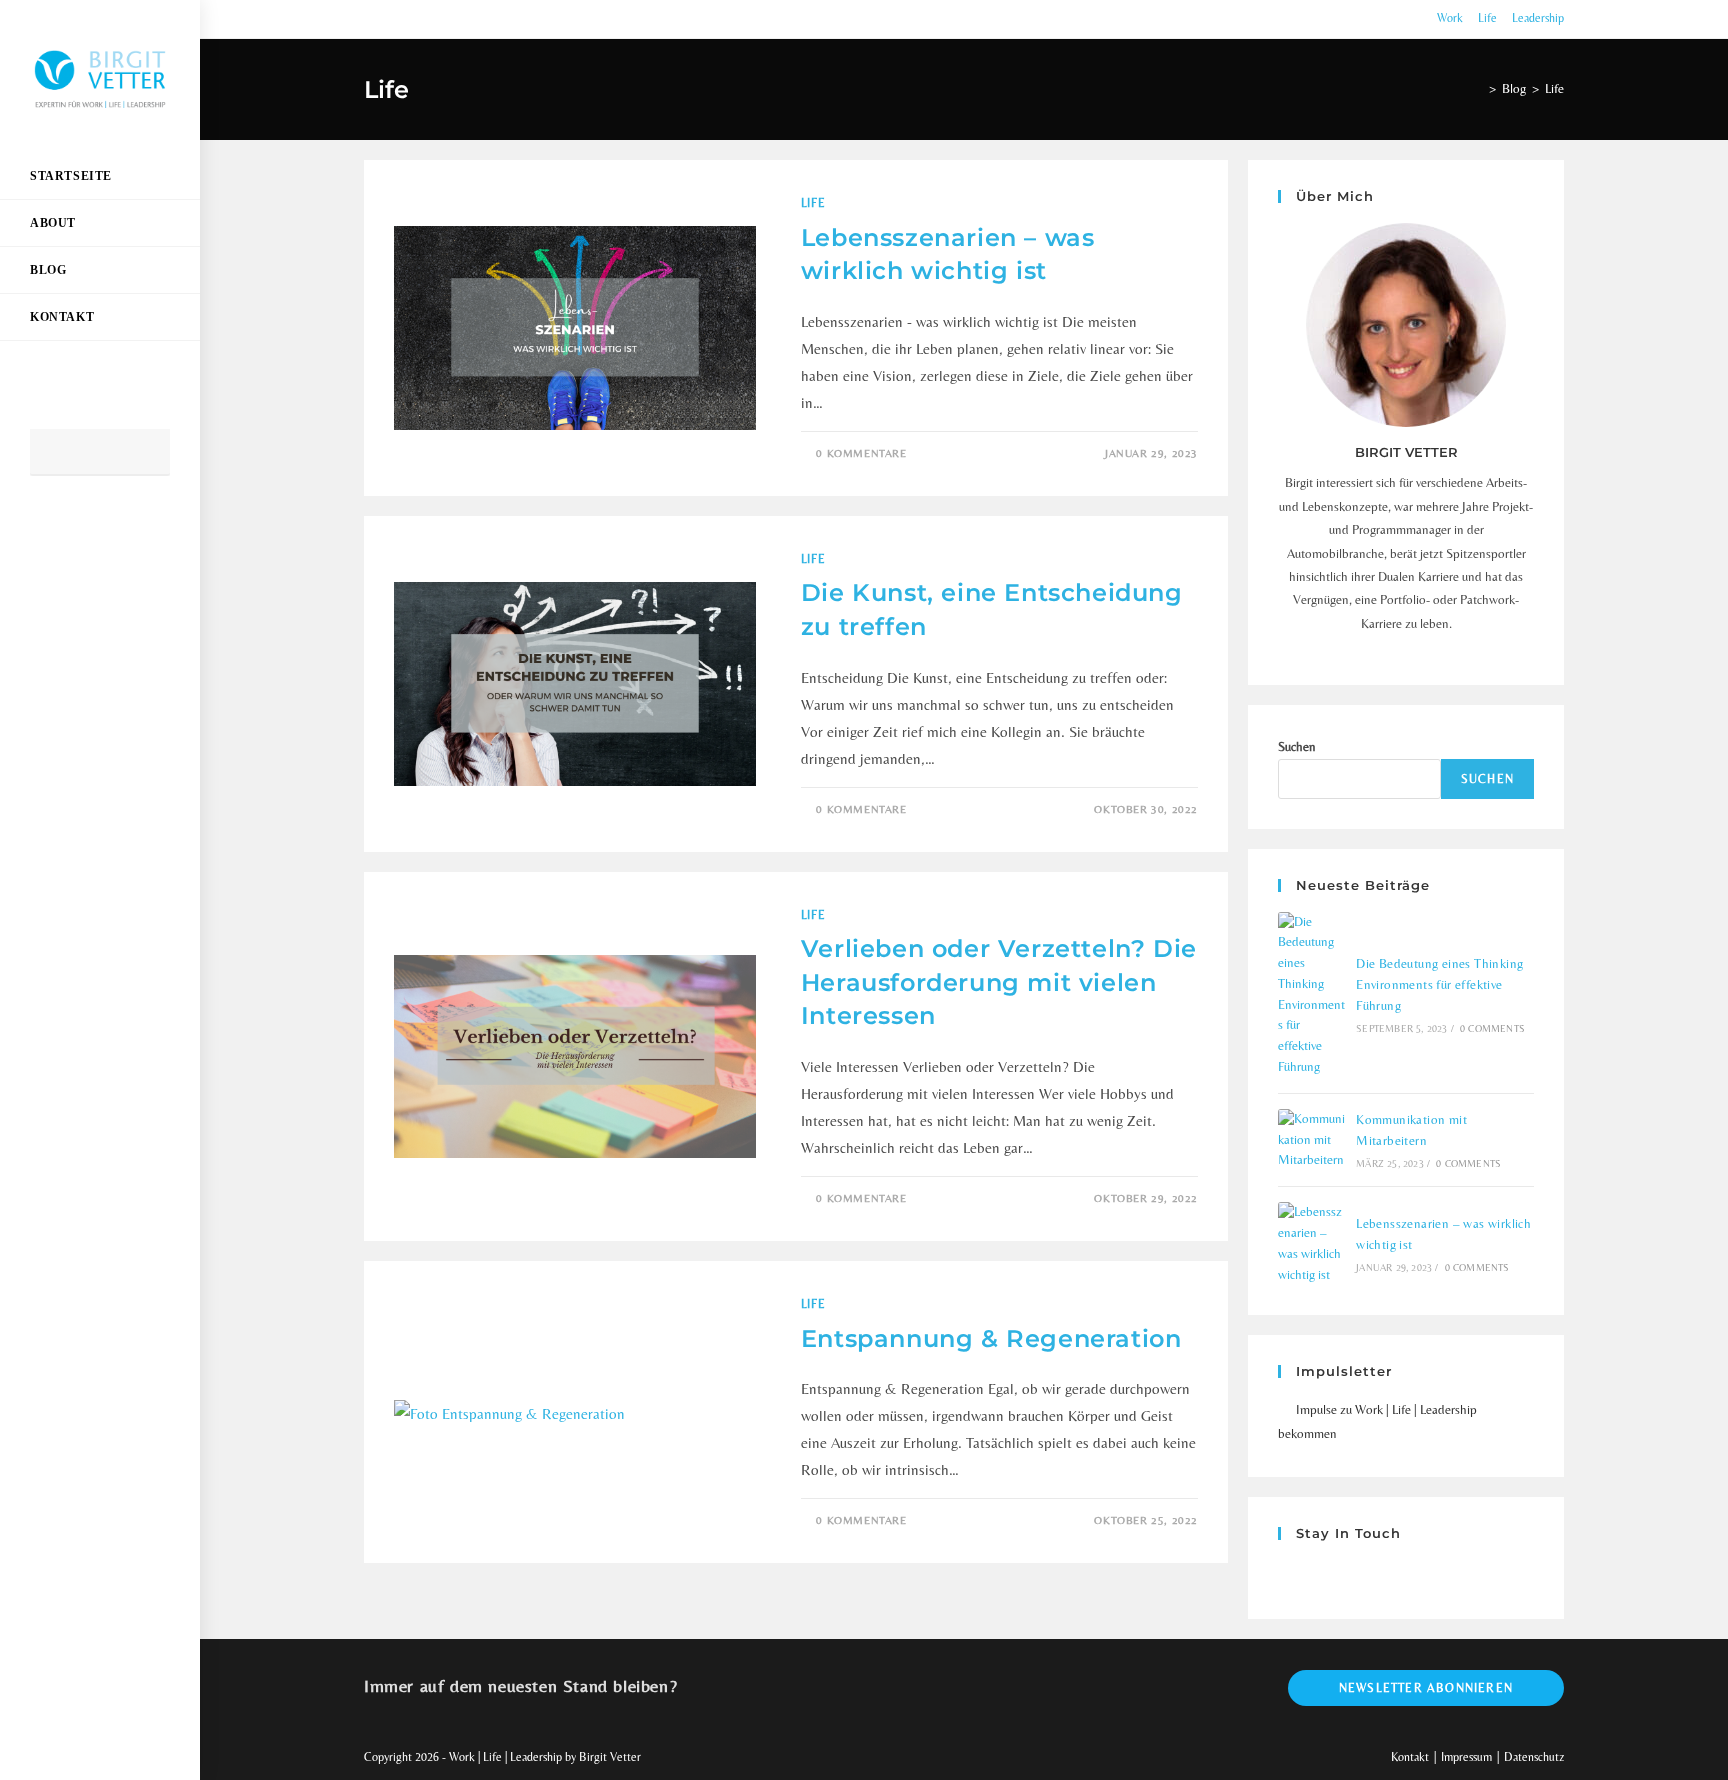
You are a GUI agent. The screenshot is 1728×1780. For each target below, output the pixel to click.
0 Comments (1492, 1028)
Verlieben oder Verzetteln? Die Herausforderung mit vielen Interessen (999, 982)
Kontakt (1410, 1757)
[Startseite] (1478, 88)
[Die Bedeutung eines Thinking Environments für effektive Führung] (1312, 995)
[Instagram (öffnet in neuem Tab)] (44, 530)
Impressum (1466, 1757)
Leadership (1538, 18)
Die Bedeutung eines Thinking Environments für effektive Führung (1439, 984)
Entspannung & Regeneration (991, 1338)
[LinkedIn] (1314, 1574)
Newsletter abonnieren (1426, 1688)
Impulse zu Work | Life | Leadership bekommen (1377, 1421)
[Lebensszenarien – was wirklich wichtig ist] (1312, 1243)
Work (1450, 18)
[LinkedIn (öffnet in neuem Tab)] (72, 530)
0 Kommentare (861, 453)
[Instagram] (1290, 1574)
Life (1487, 18)
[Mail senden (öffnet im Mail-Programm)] (100, 530)
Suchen (1297, 746)
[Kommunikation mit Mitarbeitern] (1312, 1140)
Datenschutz (1534, 1757)
